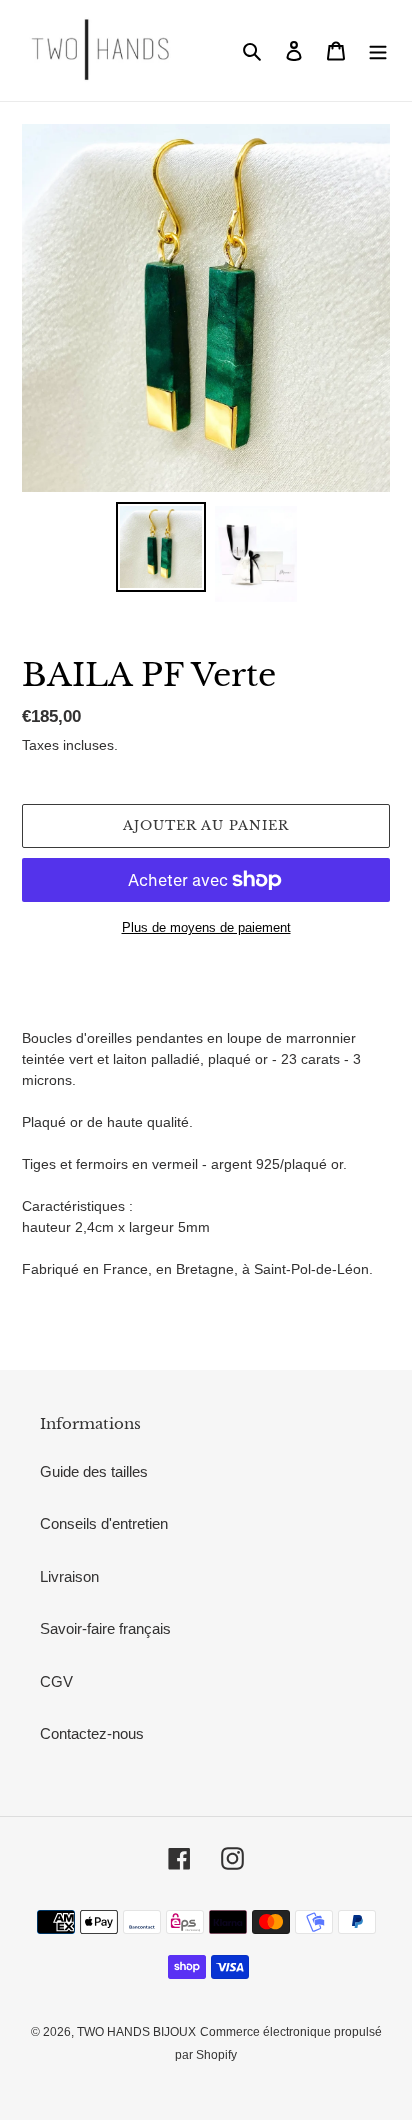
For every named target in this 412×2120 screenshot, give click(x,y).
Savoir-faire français (105, 1628)
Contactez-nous (92, 1733)
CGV (56, 1681)
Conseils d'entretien (104, 1523)
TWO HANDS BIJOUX (136, 2032)
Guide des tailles (94, 1471)
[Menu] (378, 50)
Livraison (69, 1576)
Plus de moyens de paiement (206, 927)
